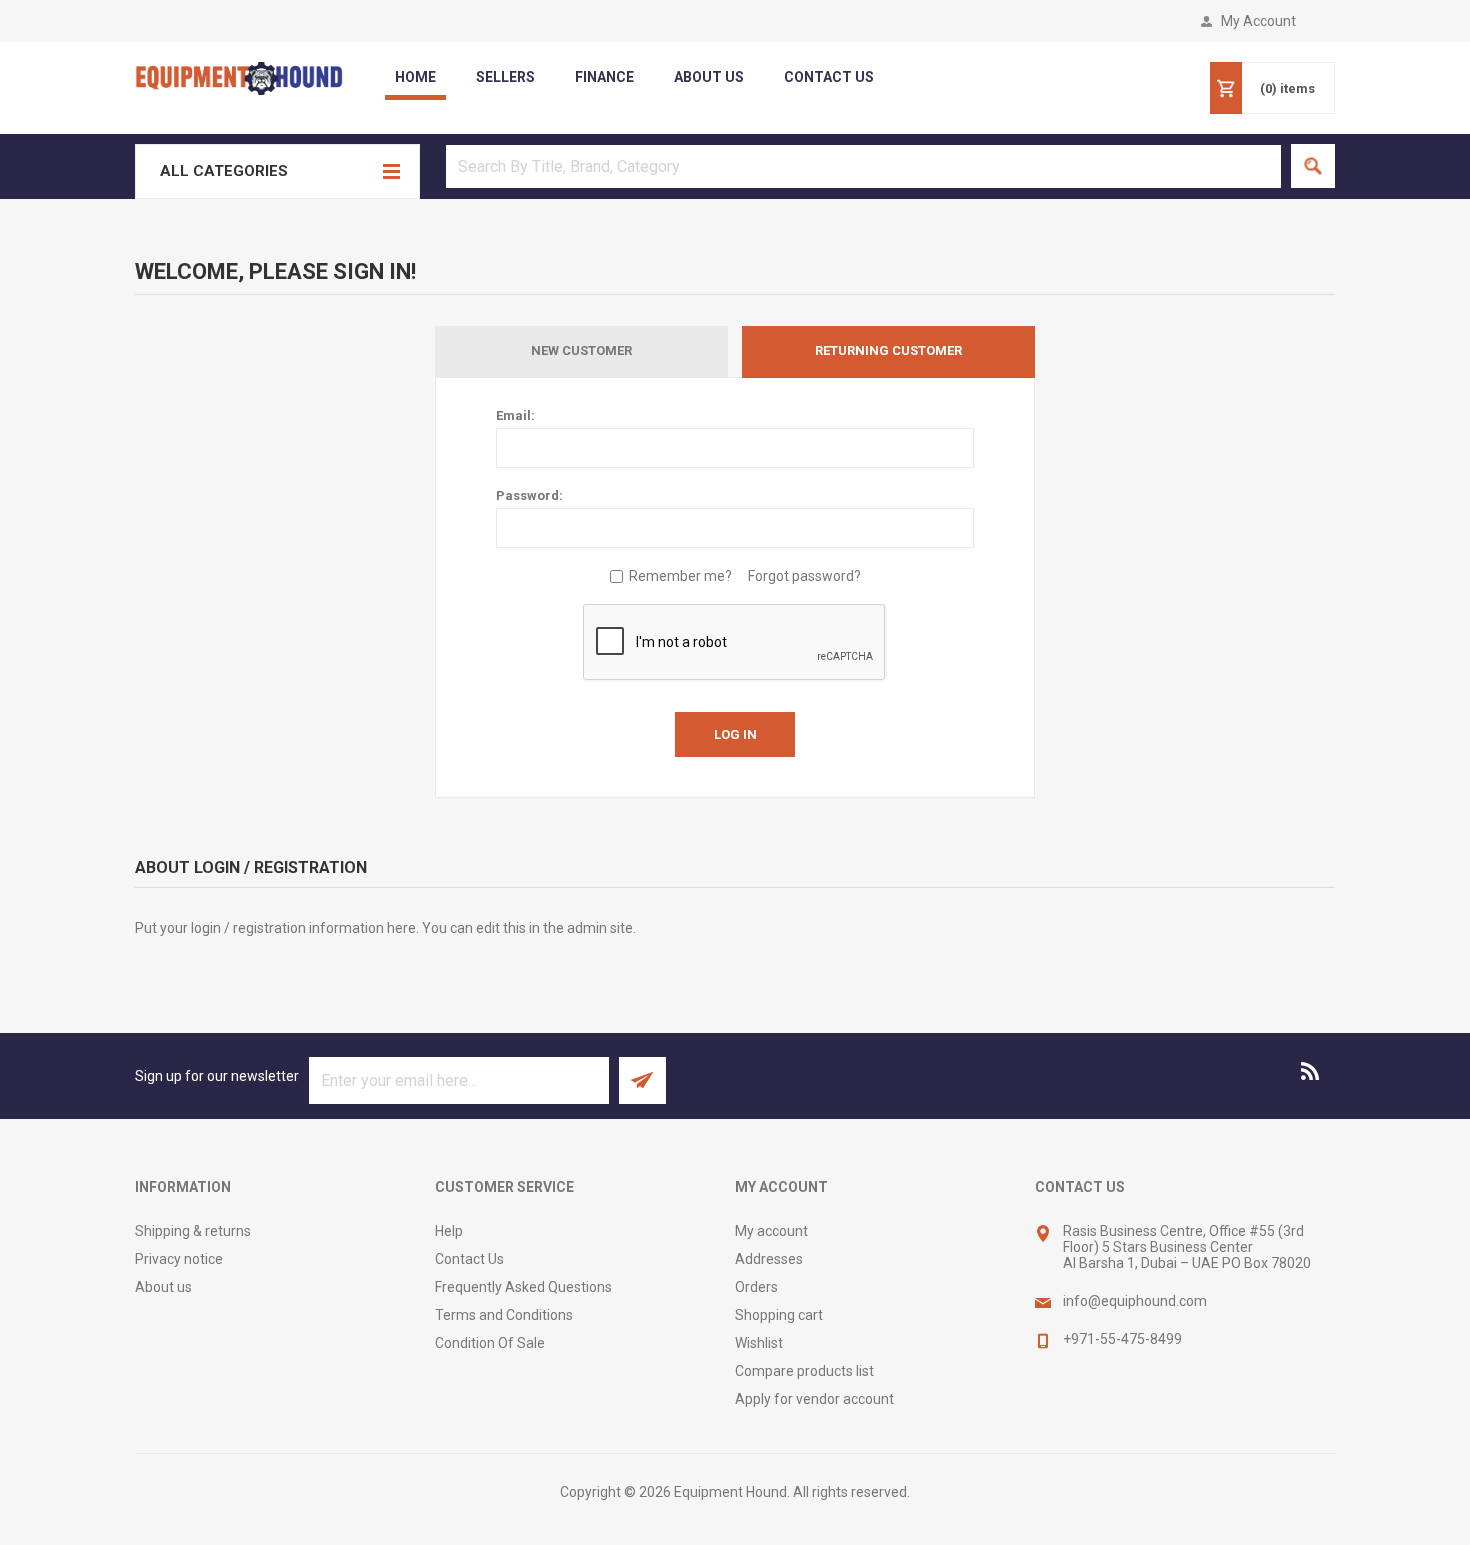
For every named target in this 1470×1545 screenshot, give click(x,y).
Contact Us (469, 1259)
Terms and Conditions (504, 1315)
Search (1313, 166)
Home (415, 77)
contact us (829, 77)
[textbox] (863, 166)
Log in (735, 734)
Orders (756, 1287)
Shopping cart (779, 1315)
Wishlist (759, 1343)
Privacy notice (179, 1259)
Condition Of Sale (490, 1343)
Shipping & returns (193, 1231)
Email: (515, 415)
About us (163, 1287)
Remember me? (680, 576)
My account (771, 1231)
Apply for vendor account (814, 1399)
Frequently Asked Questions (523, 1287)
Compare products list (804, 1371)
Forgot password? (804, 576)
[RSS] (1311, 1071)
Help (449, 1231)
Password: (529, 495)
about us (709, 77)
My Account (1258, 21)
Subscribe (642, 1080)
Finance (604, 77)
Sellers (505, 77)
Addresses (769, 1259)
